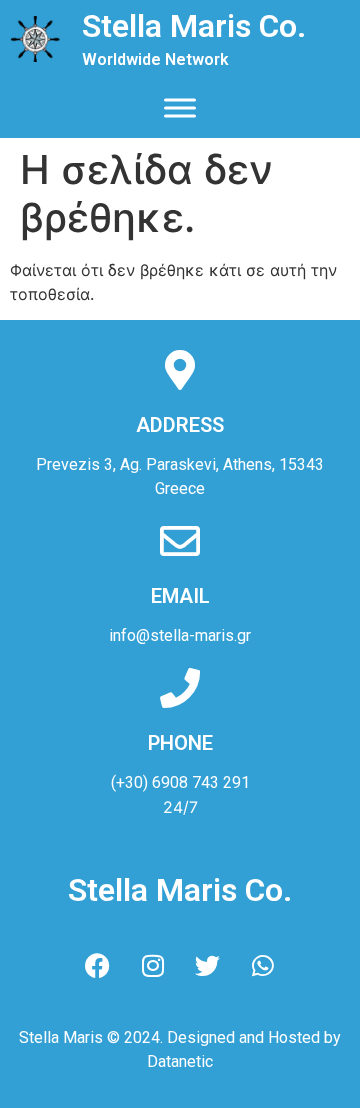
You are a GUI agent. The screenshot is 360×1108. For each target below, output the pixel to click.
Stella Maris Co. (194, 26)
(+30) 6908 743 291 (180, 782)
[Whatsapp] (263, 966)
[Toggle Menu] (180, 107)
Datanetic (180, 1061)
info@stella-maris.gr (180, 635)
